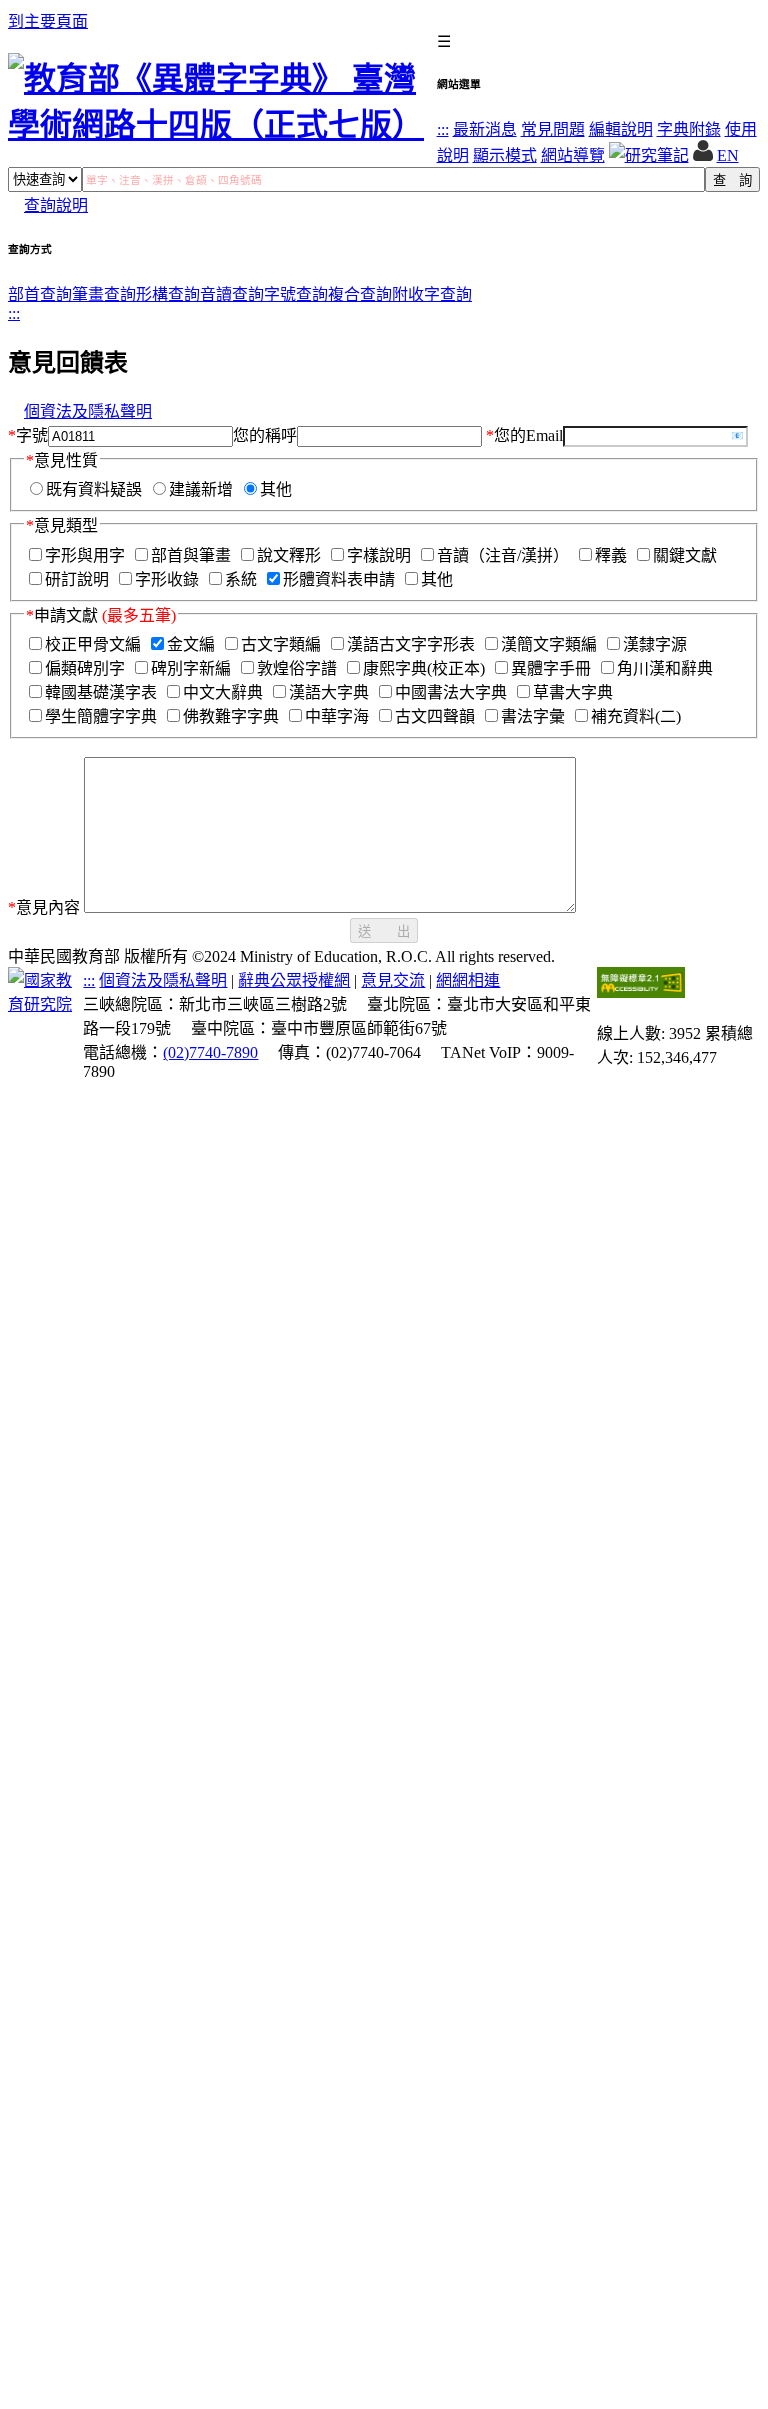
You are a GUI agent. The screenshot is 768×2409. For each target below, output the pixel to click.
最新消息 (485, 129)
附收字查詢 (432, 294)
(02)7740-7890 (210, 1052)
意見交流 (393, 980)
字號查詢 (296, 294)
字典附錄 (689, 129)
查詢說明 (56, 205)
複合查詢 (360, 294)
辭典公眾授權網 (294, 980)
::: (443, 129)
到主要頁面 (48, 21)
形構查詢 (168, 294)
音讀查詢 (232, 294)
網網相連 (468, 980)
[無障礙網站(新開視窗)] (641, 992)
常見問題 (553, 129)
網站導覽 (573, 155)
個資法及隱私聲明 (88, 411)
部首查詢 (40, 294)
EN (728, 155)
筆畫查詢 (104, 294)
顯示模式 (505, 155)
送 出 (384, 931)
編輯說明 (621, 129)
